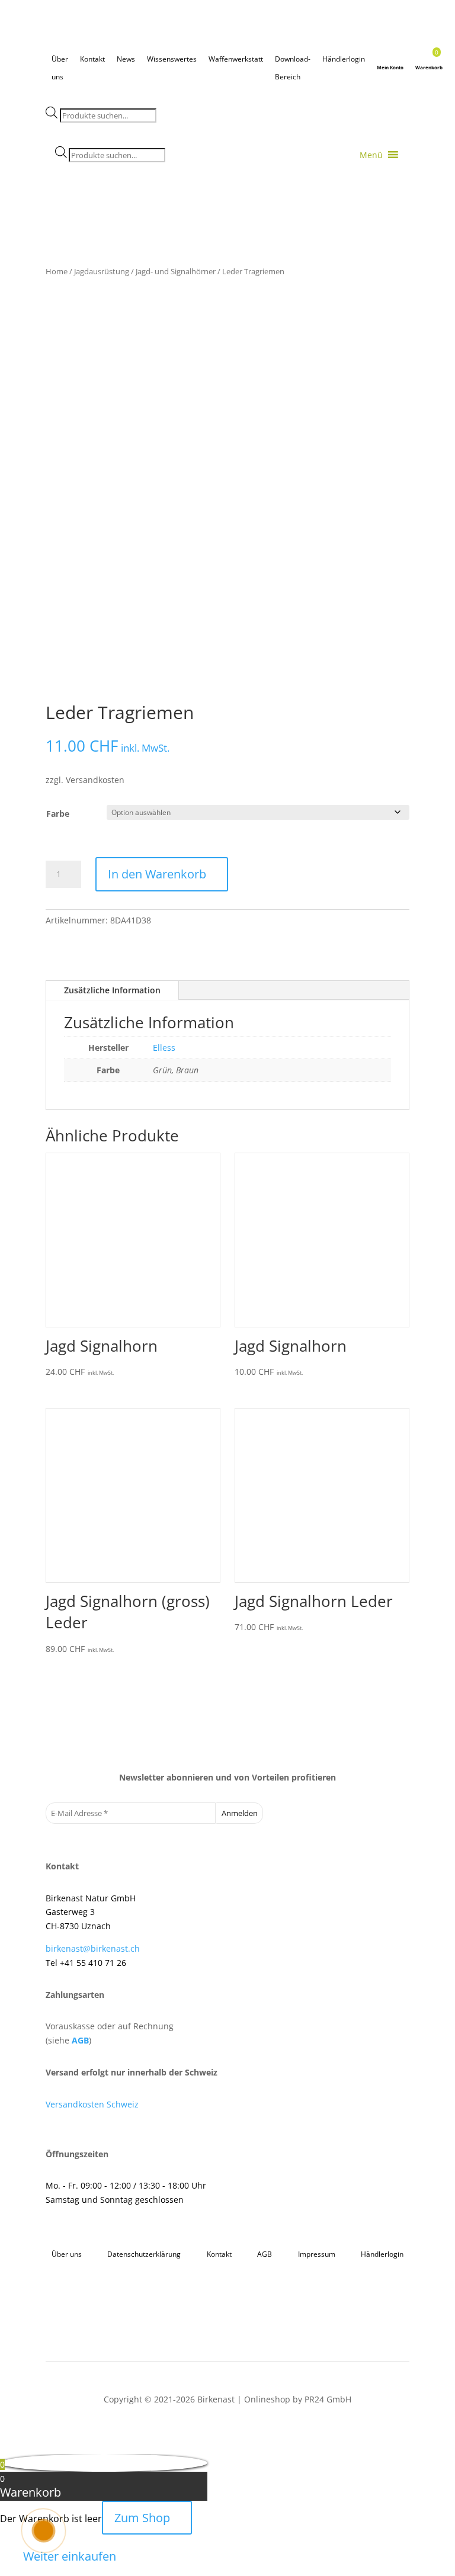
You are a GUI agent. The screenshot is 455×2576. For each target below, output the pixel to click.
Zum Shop (142, 2518)
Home (57, 271)
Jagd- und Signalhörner (176, 271)
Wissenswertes (172, 59)
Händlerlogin (344, 59)
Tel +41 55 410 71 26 (86, 1963)
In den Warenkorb (157, 874)
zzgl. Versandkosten (85, 780)
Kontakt (92, 59)
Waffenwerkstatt (236, 59)
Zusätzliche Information (112, 990)
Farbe (58, 814)
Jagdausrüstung (102, 271)
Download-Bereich (293, 61)
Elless (164, 1048)
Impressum (317, 2254)
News (126, 59)
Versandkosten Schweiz (92, 2104)
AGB (80, 2040)
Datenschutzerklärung (144, 2254)
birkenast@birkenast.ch (93, 1948)
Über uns (60, 61)
